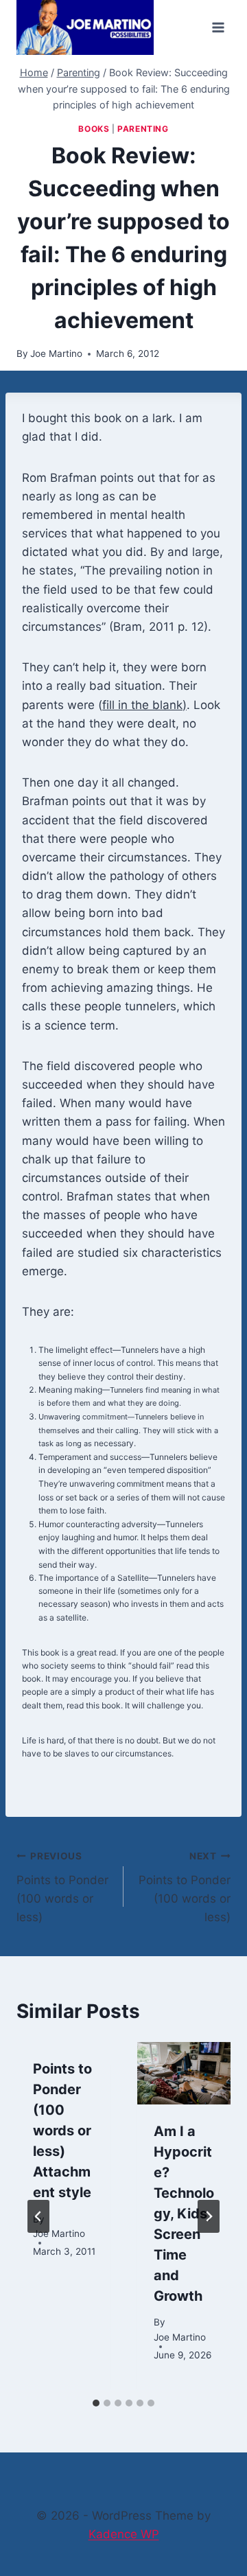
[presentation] (184, 2073)
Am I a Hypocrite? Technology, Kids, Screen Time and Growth (184, 2214)
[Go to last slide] (38, 2216)
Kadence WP (124, 2534)
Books (94, 129)
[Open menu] (218, 27)
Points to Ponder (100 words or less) (62, 1887)
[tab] (96, 2403)
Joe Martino (56, 353)
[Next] (209, 2216)
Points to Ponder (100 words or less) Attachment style (62, 2131)
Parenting (143, 129)
